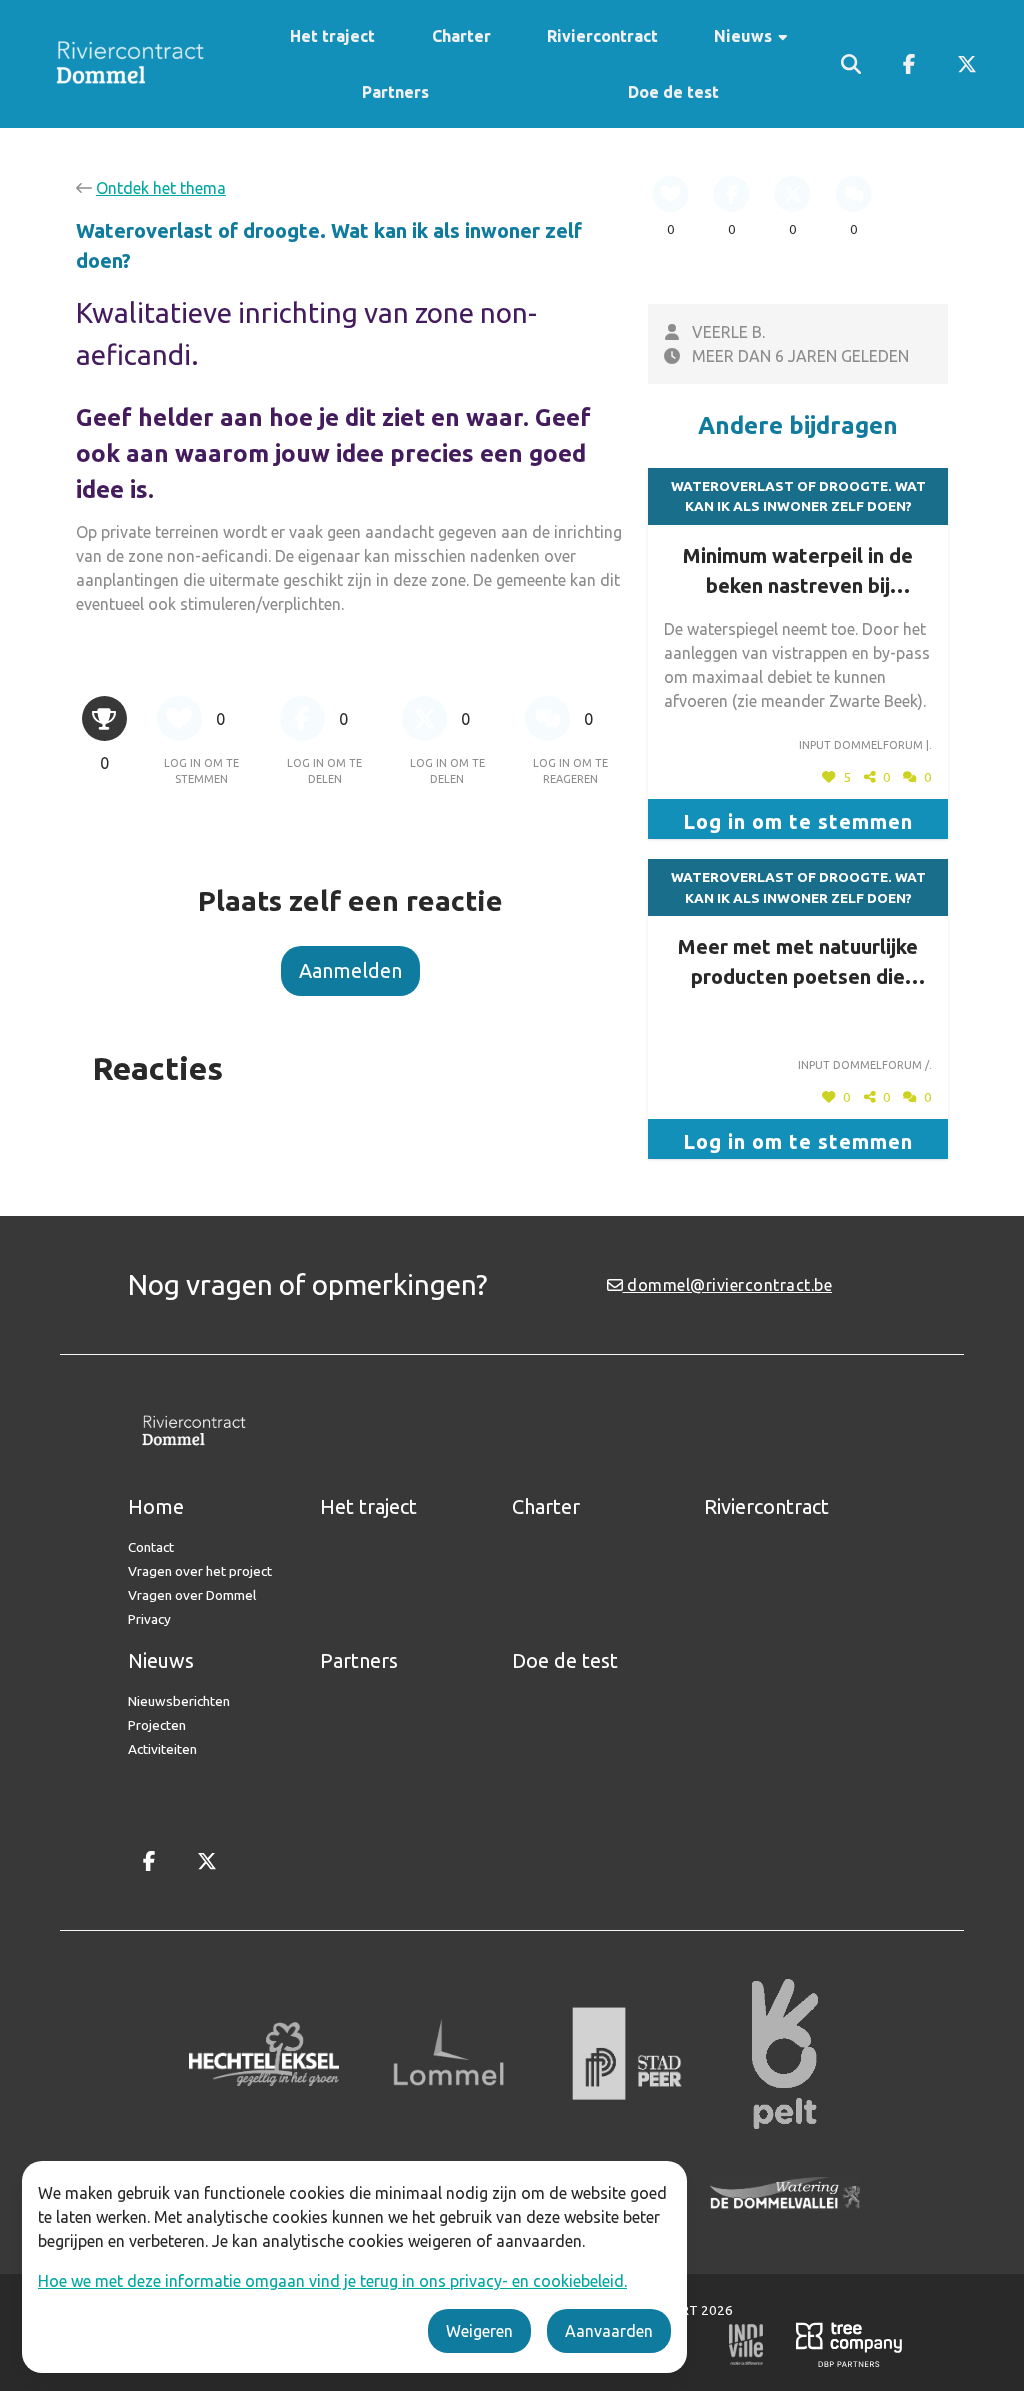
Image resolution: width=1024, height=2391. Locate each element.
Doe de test (673, 92)
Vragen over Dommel (192, 1595)
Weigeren (479, 2331)
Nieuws (745, 36)
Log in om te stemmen (798, 821)
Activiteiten (162, 1749)
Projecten (157, 1725)
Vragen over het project (200, 1571)
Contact (151, 1547)
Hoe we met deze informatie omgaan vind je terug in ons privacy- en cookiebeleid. (332, 2281)
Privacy (149, 1619)
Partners (395, 92)
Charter (461, 36)
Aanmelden (350, 970)
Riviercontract (602, 36)
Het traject (332, 36)
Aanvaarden (609, 2331)
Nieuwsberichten (179, 1701)
